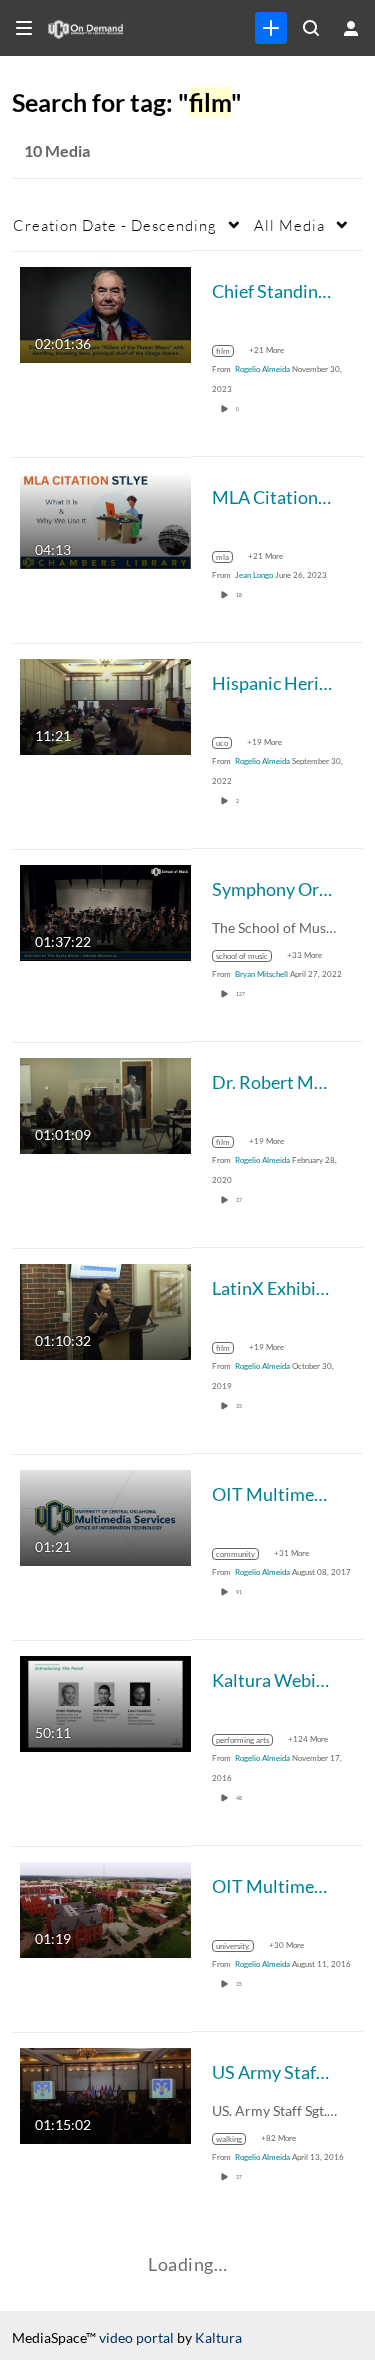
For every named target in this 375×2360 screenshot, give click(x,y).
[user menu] (351, 28)
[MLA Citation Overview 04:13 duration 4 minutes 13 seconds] (105, 518)
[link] (271, 28)
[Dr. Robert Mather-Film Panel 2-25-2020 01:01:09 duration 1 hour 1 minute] (105, 1103)
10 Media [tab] (57, 150)
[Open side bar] (24, 28)
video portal (136, 2337)
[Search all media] (311, 28)
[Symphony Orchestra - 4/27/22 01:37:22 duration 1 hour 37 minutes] (105, 910)
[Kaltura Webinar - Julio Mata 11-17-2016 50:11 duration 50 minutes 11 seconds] (105, 1701)
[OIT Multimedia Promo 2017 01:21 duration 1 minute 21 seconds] (105, 1515)
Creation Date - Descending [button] (115, 225)
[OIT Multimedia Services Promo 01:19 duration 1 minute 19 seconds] (105, 1907)
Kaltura (218, 2337)
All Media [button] (289, 225)
